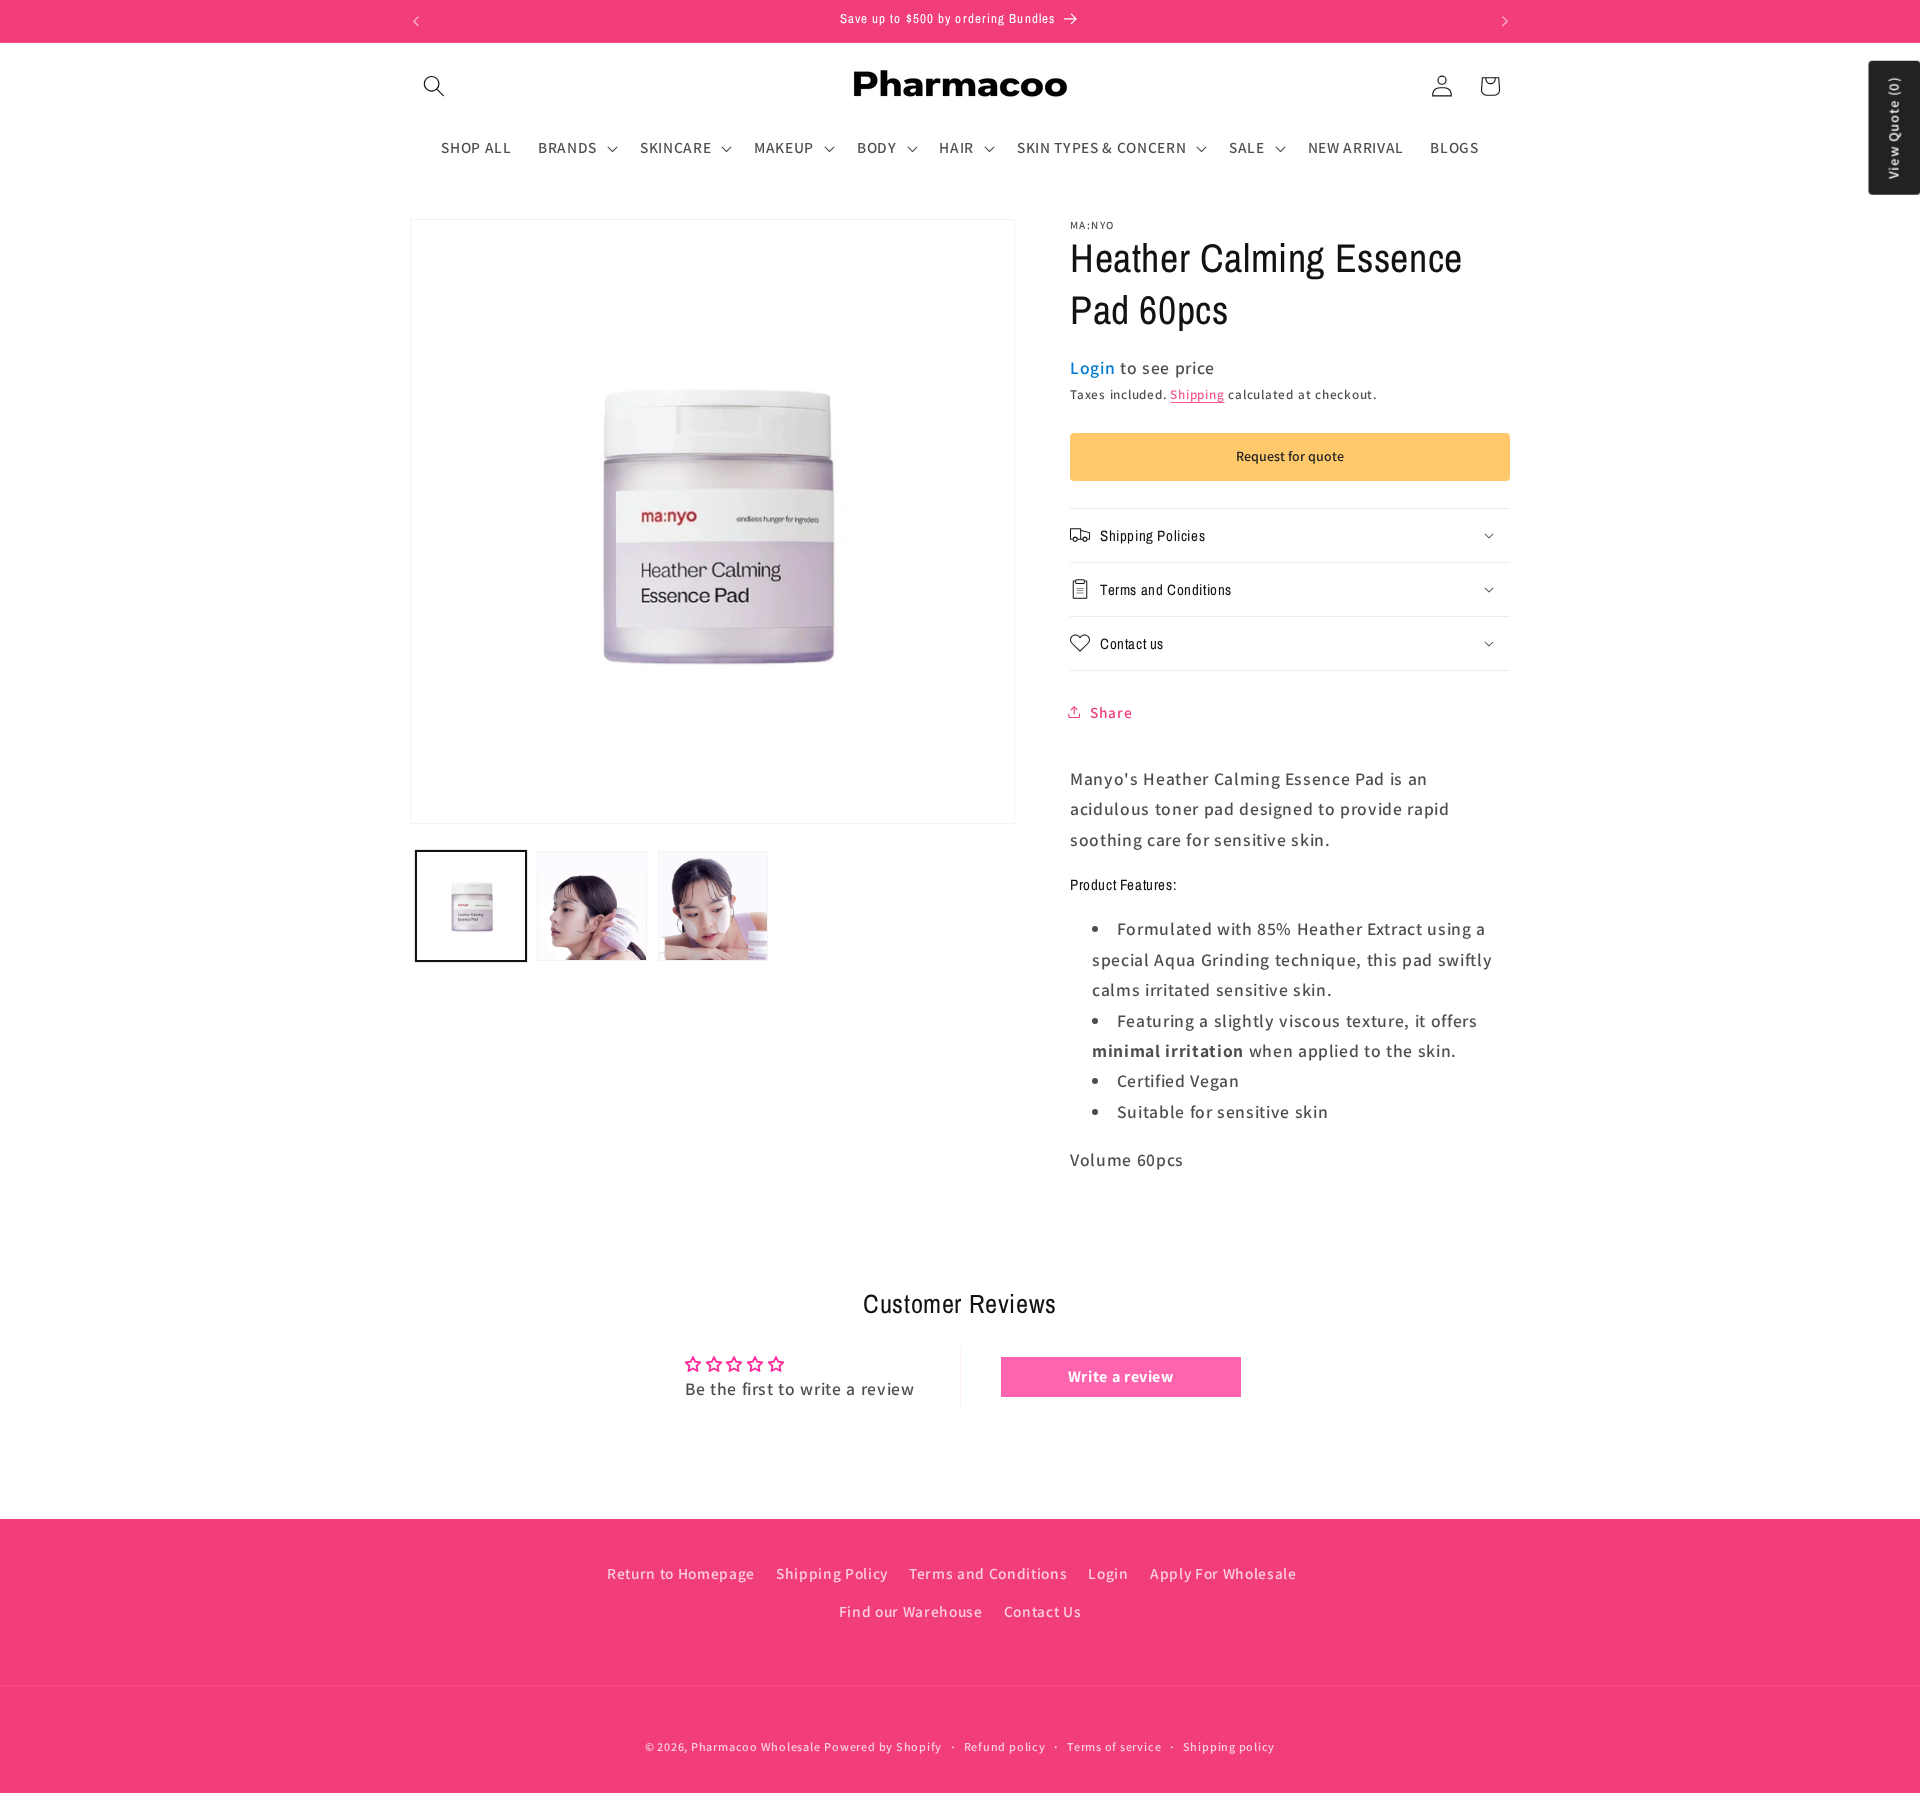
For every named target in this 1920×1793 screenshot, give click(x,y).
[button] (434, 86)
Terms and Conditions (988, 1573)
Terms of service (1114, 1746)
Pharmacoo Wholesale (756, 1746)
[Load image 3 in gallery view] (713, 906)
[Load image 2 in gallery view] (592, 906)
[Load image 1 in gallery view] (471, 906)
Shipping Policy (832, 1573)
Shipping (1197, 394)
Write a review (1121, 1376)
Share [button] (1111, 711)
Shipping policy (1229, 1746)
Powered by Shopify (883, 1746)
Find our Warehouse (911, 1611)
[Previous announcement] (416, 21)
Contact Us (1043, 1611)
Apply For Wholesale (1223, 1573)
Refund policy (1005, 1746)
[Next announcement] (1505, 21)
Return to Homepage (681, 1573)
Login (1108, 1573)
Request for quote (1290, 456)
